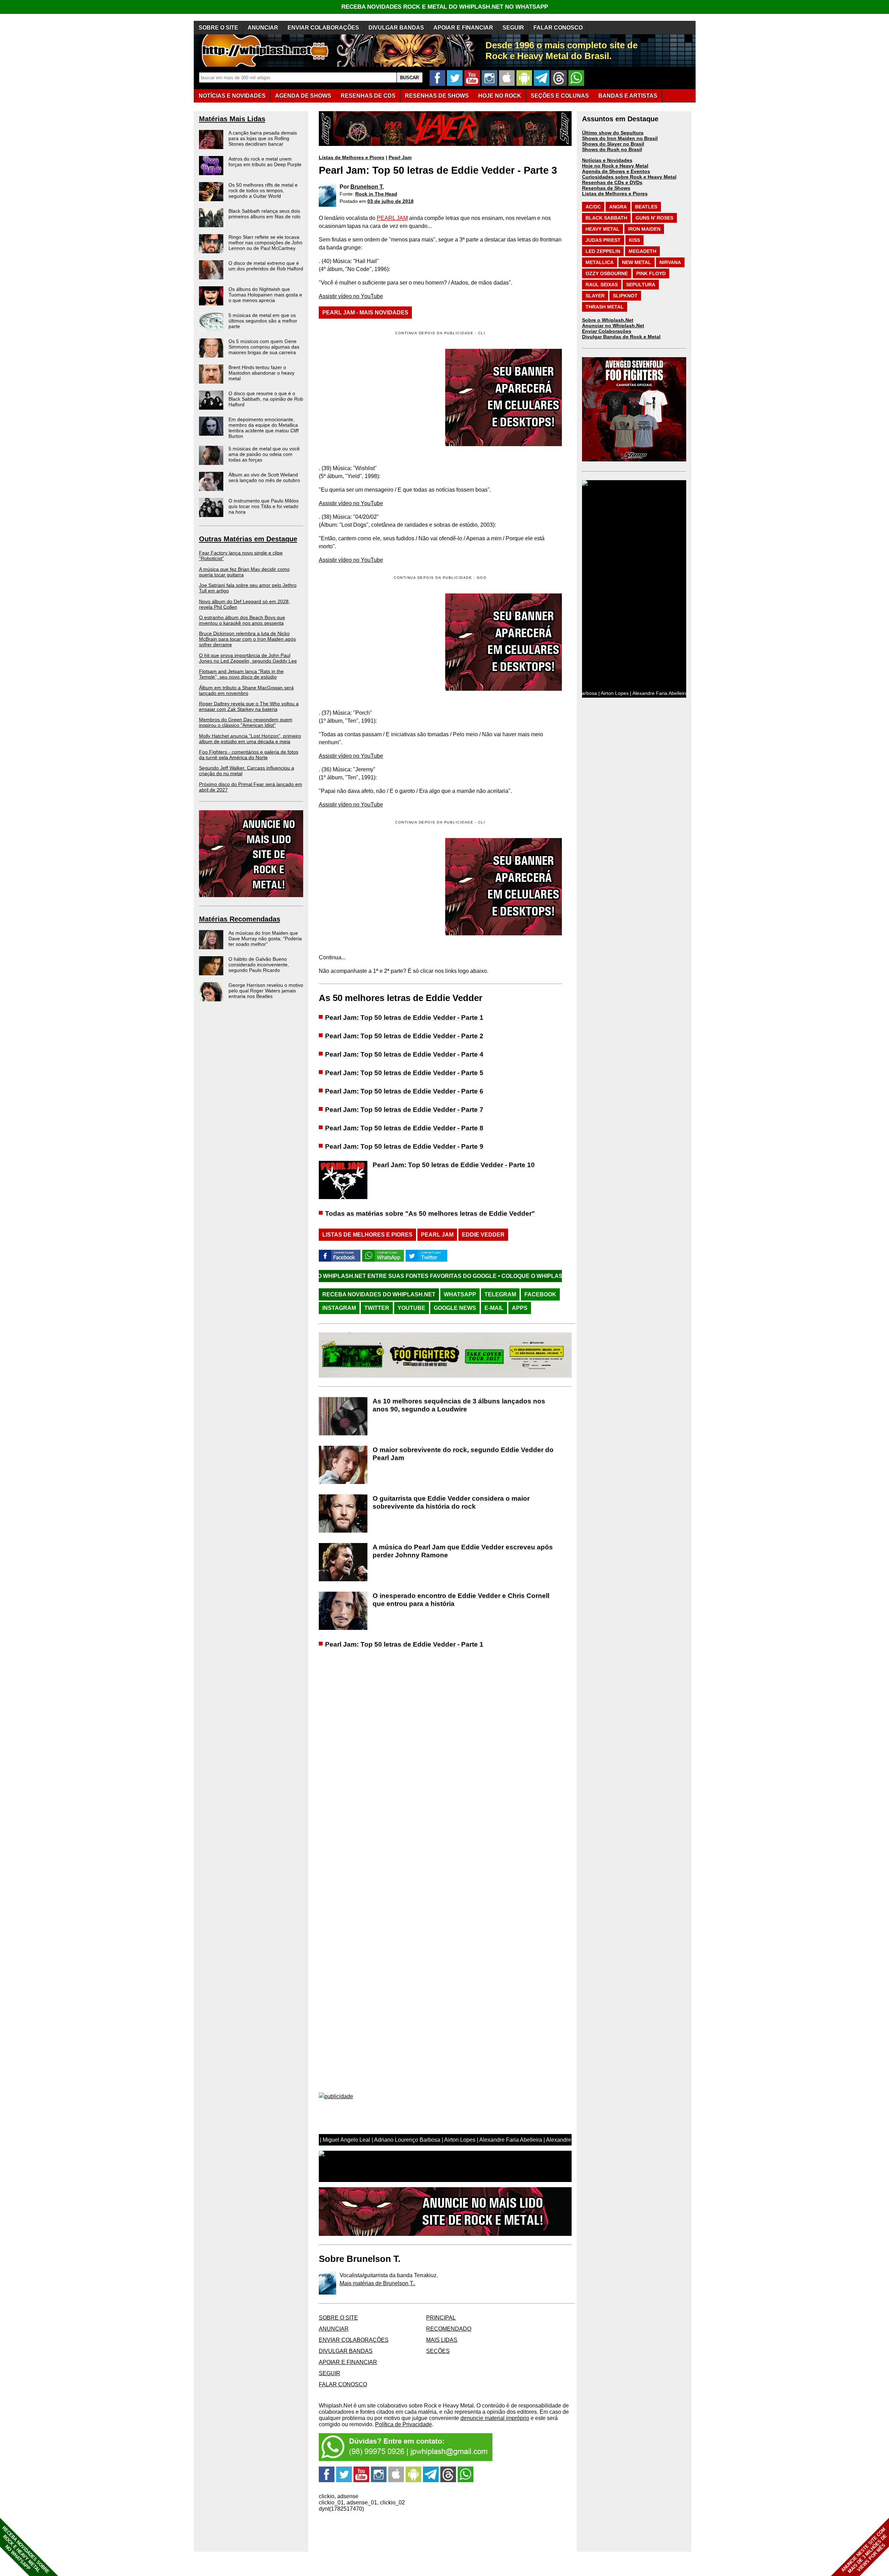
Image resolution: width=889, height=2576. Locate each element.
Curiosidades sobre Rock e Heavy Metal (629, 177)
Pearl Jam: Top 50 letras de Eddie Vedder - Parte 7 (404, 1110)
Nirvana (670, 262)
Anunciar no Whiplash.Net (613, 326)
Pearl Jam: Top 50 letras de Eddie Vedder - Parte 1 (404, 1018)
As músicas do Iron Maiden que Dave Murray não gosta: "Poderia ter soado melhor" (265, 938)
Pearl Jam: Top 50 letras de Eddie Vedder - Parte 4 (404, 1054)
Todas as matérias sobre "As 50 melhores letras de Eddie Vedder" (430, 1213)
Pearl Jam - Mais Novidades (365, 313)
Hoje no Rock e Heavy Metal (615, 166)
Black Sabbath (606, 218)
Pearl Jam (400, 157)
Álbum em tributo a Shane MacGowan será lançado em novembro (246, 690)
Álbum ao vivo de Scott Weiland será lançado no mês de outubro (264, 477)
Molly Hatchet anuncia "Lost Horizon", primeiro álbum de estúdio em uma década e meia (250, 739)
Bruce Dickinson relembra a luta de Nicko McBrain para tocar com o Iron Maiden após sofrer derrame (247, 639)
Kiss (634, 240)
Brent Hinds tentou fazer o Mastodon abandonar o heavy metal (261, 373)
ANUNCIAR (263, 28)
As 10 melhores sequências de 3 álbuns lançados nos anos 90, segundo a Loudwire (459, 1405)
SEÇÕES (560, 96)
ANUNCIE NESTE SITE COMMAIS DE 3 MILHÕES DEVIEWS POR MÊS (864, 2550)
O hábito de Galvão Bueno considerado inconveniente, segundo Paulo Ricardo (259, 965)
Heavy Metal (603, 229)
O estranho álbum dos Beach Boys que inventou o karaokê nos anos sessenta (242, 620)
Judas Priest (603, 240)
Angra (618, 207)
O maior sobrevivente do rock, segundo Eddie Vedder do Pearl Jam (463, 1454)
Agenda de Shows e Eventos (616, 171)
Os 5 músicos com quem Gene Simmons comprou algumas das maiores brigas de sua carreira (264, 347)
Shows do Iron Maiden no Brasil (620, 138)
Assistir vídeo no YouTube (351, 296)
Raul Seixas (602, 285)
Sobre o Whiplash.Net (608, 320)
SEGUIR (513, 28)
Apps (520, 1308)
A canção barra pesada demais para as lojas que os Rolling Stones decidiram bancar (263, 138)
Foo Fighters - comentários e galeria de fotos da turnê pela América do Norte (249, 755)
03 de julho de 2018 (391, 201)
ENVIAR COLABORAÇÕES (323, 28)
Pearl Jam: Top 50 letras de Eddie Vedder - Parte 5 (404, 1073)
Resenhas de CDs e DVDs (612, 182)
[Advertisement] (377, 642)
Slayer (595, 296)
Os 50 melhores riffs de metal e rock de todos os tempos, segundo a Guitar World (263, 190)
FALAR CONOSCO (558, 28)
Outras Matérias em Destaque (248, 539)
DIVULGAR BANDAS (396, 28)
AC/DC (593, 207)
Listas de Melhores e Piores (352, 157)
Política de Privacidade (404, 2424)
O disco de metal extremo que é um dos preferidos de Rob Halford (266, 266)
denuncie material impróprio (495, 2418)
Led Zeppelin (603, 251)
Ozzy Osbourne (607, 273)
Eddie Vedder (483, 1235)
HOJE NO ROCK (500, 96)
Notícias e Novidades (607, 160)
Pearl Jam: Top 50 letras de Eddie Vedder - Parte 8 (404, 1128)
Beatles (646, 207)
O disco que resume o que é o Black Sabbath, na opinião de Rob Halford (266, 399)
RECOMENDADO (449, 2329)
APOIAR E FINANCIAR (463, 28)
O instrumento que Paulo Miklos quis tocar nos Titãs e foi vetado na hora (264, 506)
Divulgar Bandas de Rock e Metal (621, 337)
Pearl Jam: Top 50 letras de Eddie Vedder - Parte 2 (404, 1036)
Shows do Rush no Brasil (612, 149)
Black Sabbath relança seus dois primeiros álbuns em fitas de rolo (264, 214)
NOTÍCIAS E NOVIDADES (232, 96)
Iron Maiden (644, 229)
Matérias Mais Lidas (232, 119)
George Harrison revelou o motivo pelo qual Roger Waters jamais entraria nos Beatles (266, 991)
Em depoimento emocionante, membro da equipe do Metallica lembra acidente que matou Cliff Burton (264, 428)
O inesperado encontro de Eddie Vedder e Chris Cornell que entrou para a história (461, 1600)
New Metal (637, 262)
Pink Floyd (651, 273)
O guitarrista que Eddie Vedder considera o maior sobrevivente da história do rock (451, 1502)
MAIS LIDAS (442, 2340)
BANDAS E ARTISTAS (628, 96)
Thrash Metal (605, 307)
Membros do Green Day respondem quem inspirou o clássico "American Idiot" (246, 722)
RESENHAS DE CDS (368, 96)
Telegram (500, 1294)
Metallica (600, 262)
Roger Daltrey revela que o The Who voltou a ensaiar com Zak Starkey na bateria (249, 706)
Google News (455, 1308)
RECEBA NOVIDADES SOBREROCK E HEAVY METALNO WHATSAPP (26, 2550)
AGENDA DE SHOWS (303, 96)
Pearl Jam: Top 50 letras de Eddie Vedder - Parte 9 (404, 1146)
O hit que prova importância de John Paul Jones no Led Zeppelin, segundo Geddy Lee (248, 658)
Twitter (377, 1308)
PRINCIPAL (441, 2318)
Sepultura (641, 285)
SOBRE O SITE (218, 28)
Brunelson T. (367, 187)
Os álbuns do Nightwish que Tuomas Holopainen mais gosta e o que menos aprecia (265, 295)
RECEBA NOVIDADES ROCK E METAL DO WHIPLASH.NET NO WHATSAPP (445, 7)
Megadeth (642, 251)
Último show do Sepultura (613, 133)
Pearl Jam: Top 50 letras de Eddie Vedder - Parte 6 (404, 1091)
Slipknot (625, 296)
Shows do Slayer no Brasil (613, 144)
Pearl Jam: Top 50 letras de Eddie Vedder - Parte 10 (454, 1165)
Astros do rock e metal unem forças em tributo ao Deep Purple (265, 162)
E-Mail (494, 1308)
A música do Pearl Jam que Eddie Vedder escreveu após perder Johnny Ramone (463, 1551)
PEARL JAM (392, 218)
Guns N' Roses (654, 218)
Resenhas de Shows (606, 188)
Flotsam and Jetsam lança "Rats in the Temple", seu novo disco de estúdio (241, 674)
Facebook (540, 1294)
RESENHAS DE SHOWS (437, 96)
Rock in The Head (376, 194)
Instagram (339, 1308)
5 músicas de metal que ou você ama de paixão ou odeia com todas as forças (264, 454)
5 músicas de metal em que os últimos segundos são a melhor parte (263, 321)
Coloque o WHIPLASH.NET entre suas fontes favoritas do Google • (439, 1276)
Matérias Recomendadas (240, 919)
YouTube (412, 1308)
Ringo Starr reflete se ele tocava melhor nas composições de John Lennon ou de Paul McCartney (265, 243)
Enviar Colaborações (607, 331)
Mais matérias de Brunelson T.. (377, 2283)
